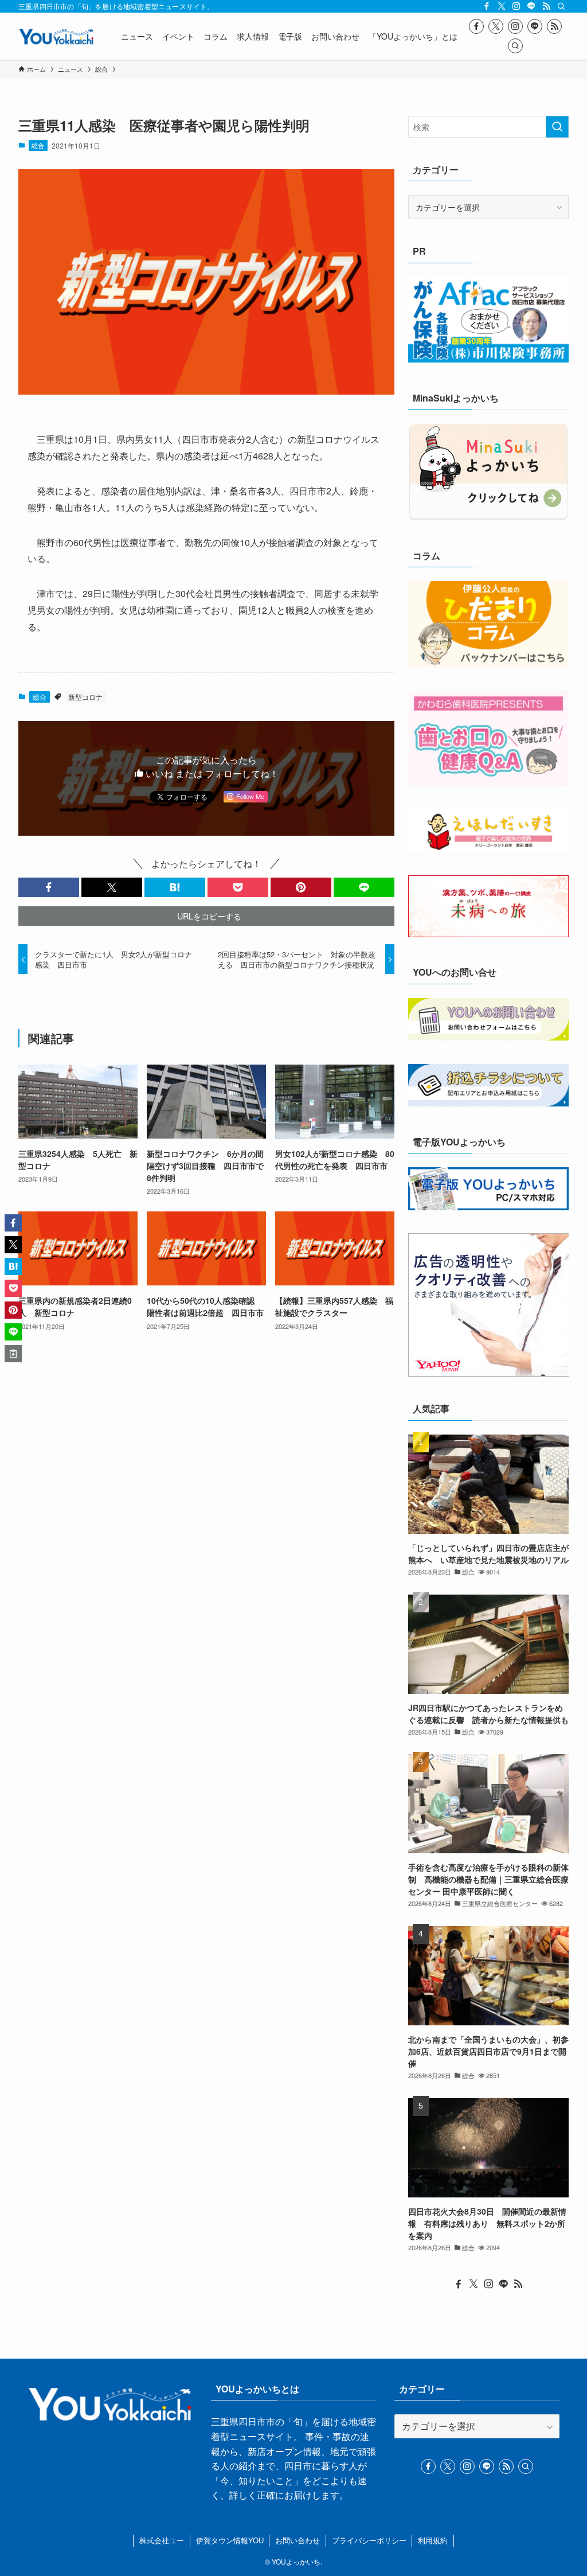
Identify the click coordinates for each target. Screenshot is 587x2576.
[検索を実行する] (557, 127)
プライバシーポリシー (369, 2540)
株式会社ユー (162, 2540)
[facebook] (487, 6)
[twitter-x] (502, 6)
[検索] (561, 6)
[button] (49, 887)
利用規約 (433, 2540)
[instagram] (516, 6)
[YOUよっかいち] (56, 36)
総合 (38, 145)
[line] (531, 6)
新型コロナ (85, 697)
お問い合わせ (298, 2540)
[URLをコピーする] (13, 1354)
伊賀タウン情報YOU (230, 2540)
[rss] (546, 6)
